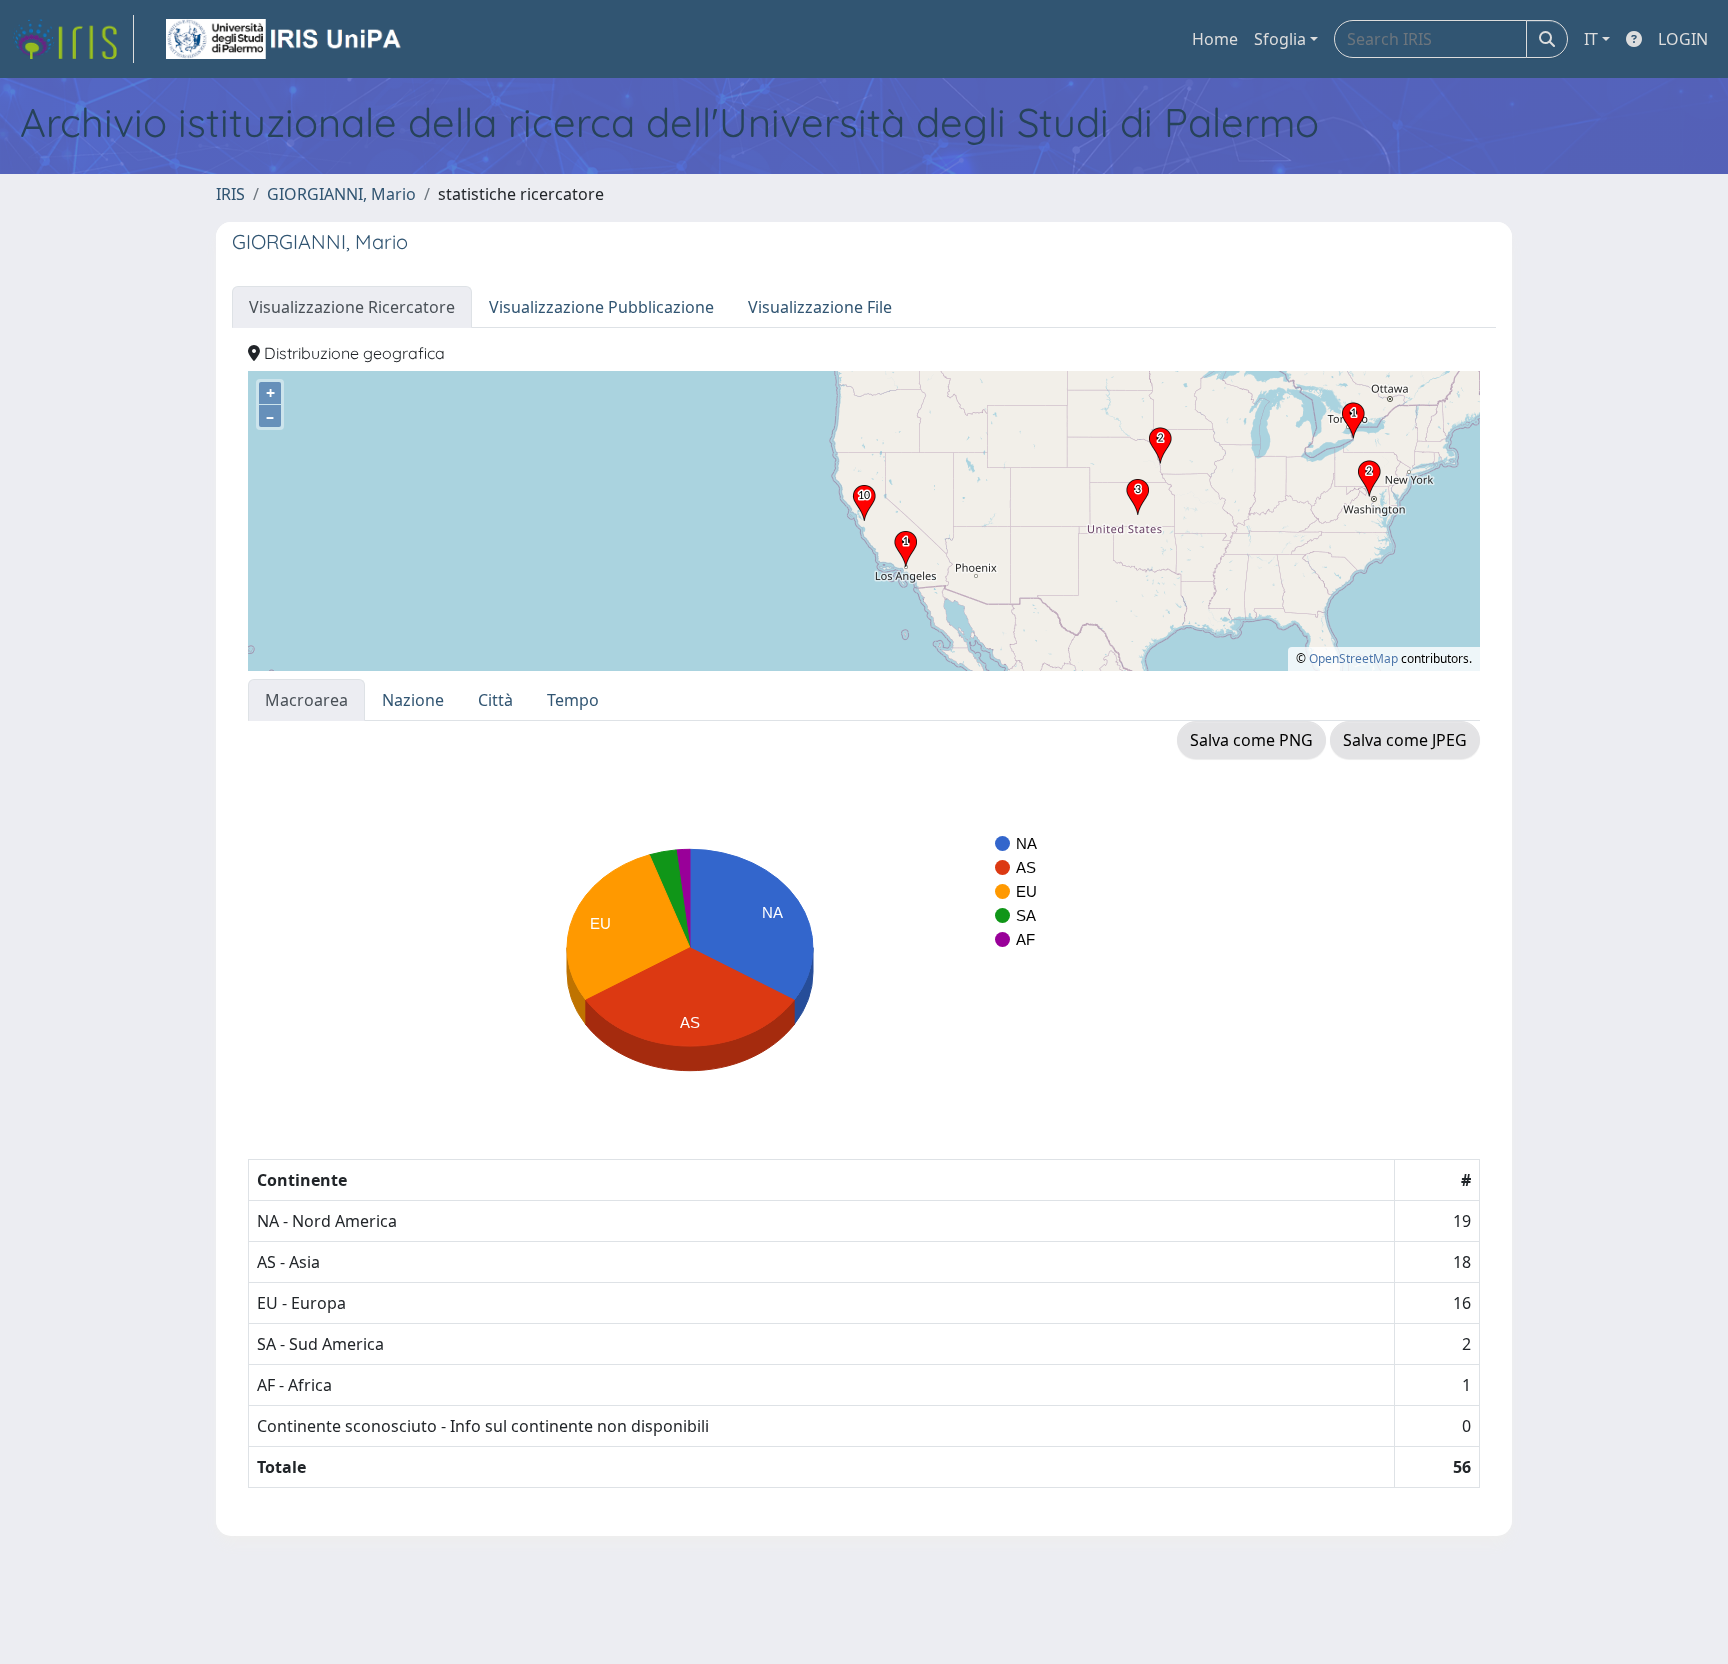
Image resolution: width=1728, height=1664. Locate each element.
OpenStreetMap (1353, 658)
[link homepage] (73, 39)
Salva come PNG (1251, 740)
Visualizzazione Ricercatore (352, 307)
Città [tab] (495, 700)
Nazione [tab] (413, 700)
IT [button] (1591, 39)
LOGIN (1683, 39)
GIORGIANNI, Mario (341, 194)
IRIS (230, 194)
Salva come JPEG (1405, 740)
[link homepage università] (285, 39)
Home (1215, 39)
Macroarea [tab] (306, 700)
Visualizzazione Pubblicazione (601, 307)
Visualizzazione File (820, 307)
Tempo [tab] (573, 700)
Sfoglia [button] (1280, 39)
